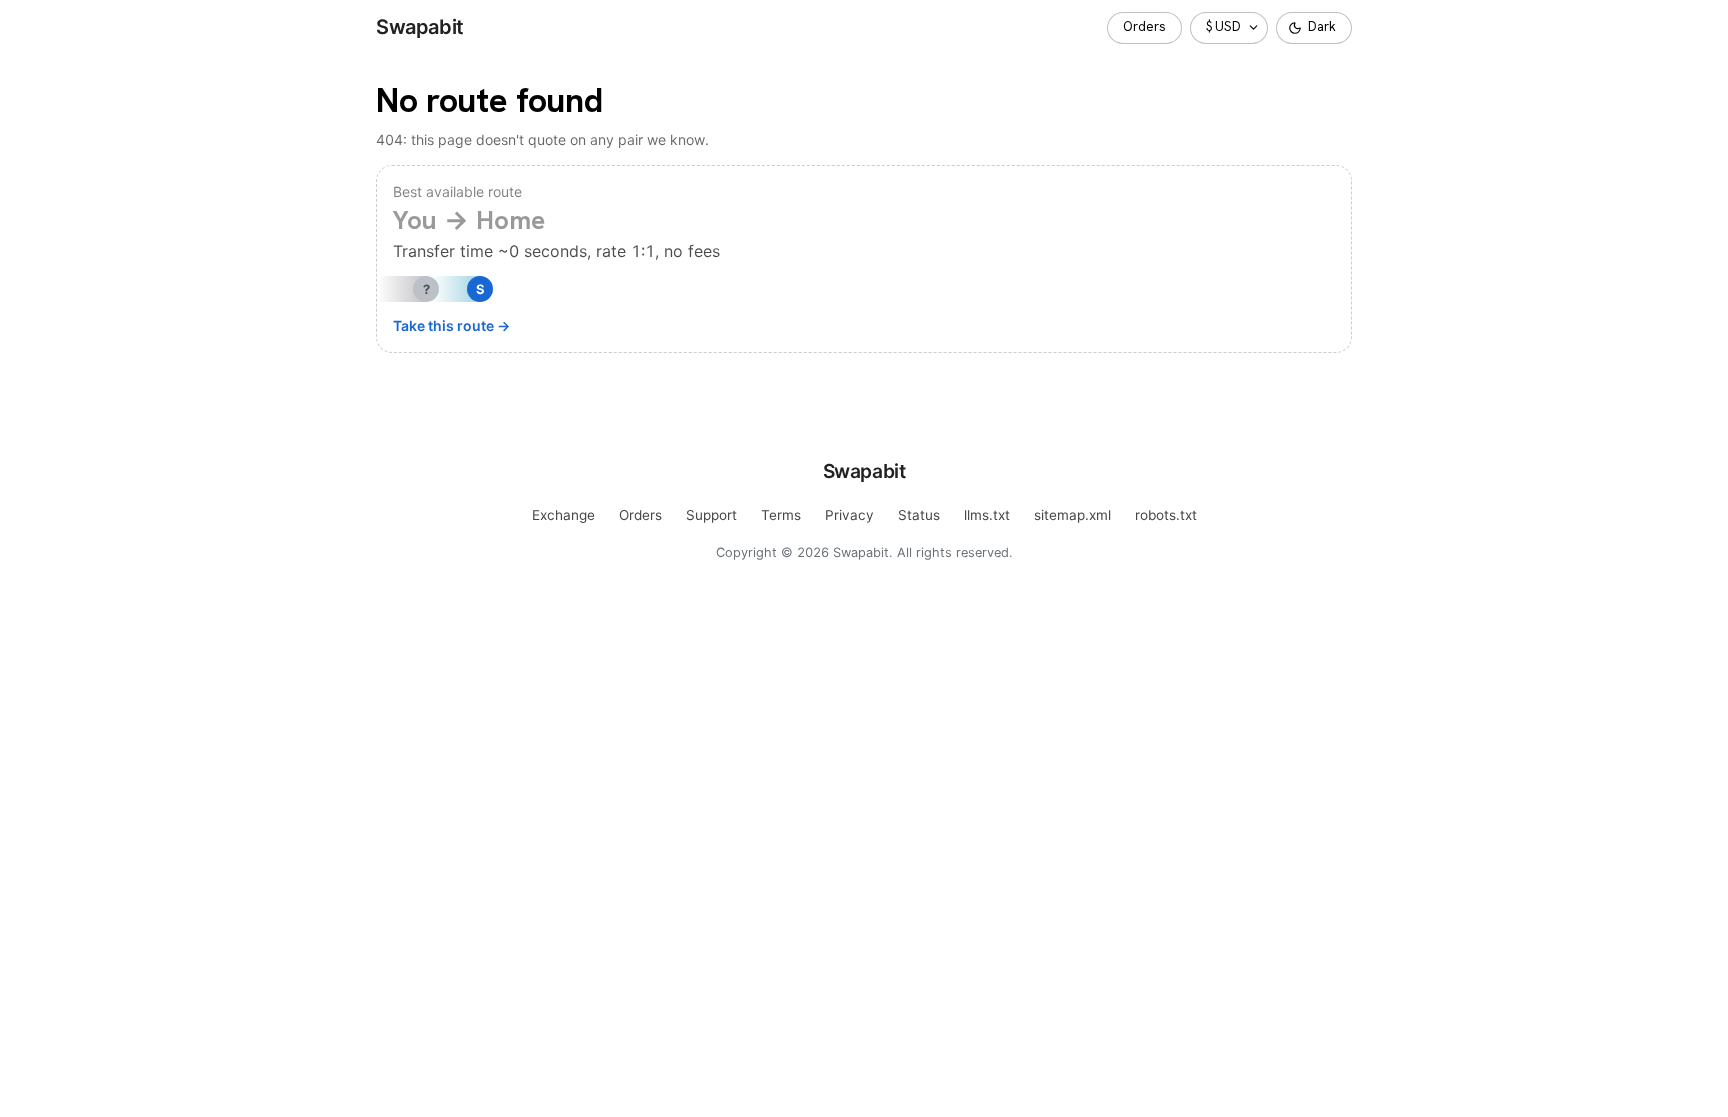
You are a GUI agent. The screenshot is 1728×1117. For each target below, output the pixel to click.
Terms (781, 515)
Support (711, 515)
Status (919, 515)
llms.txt (987, 515)
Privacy (849, 515)
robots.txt (1166, 515)
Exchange (563, 515)
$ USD (1223, 26)
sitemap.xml (1072, 515)
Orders (1144, 26)
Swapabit (420, 27)
